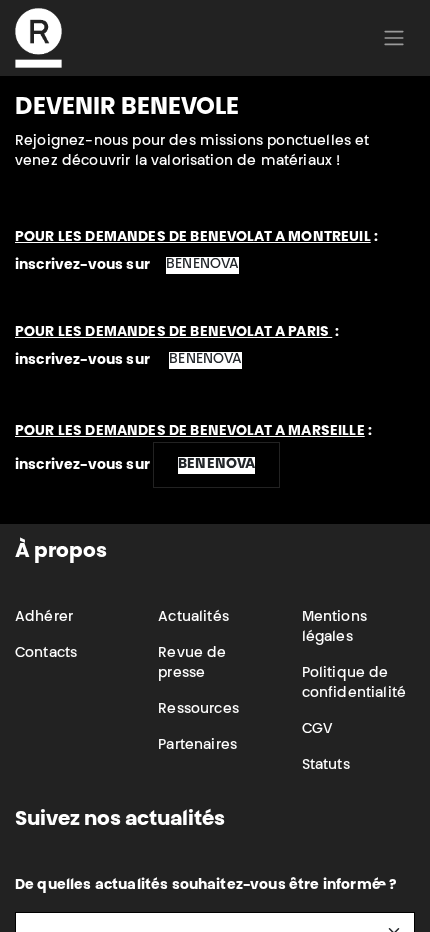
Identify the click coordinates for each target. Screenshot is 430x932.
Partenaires (197, 746)
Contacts (46, 654)
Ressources (198, 710)
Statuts (326, 766)
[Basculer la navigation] (394, 38)
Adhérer (44, 618)
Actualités (193, 618)
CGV (317, 730)
